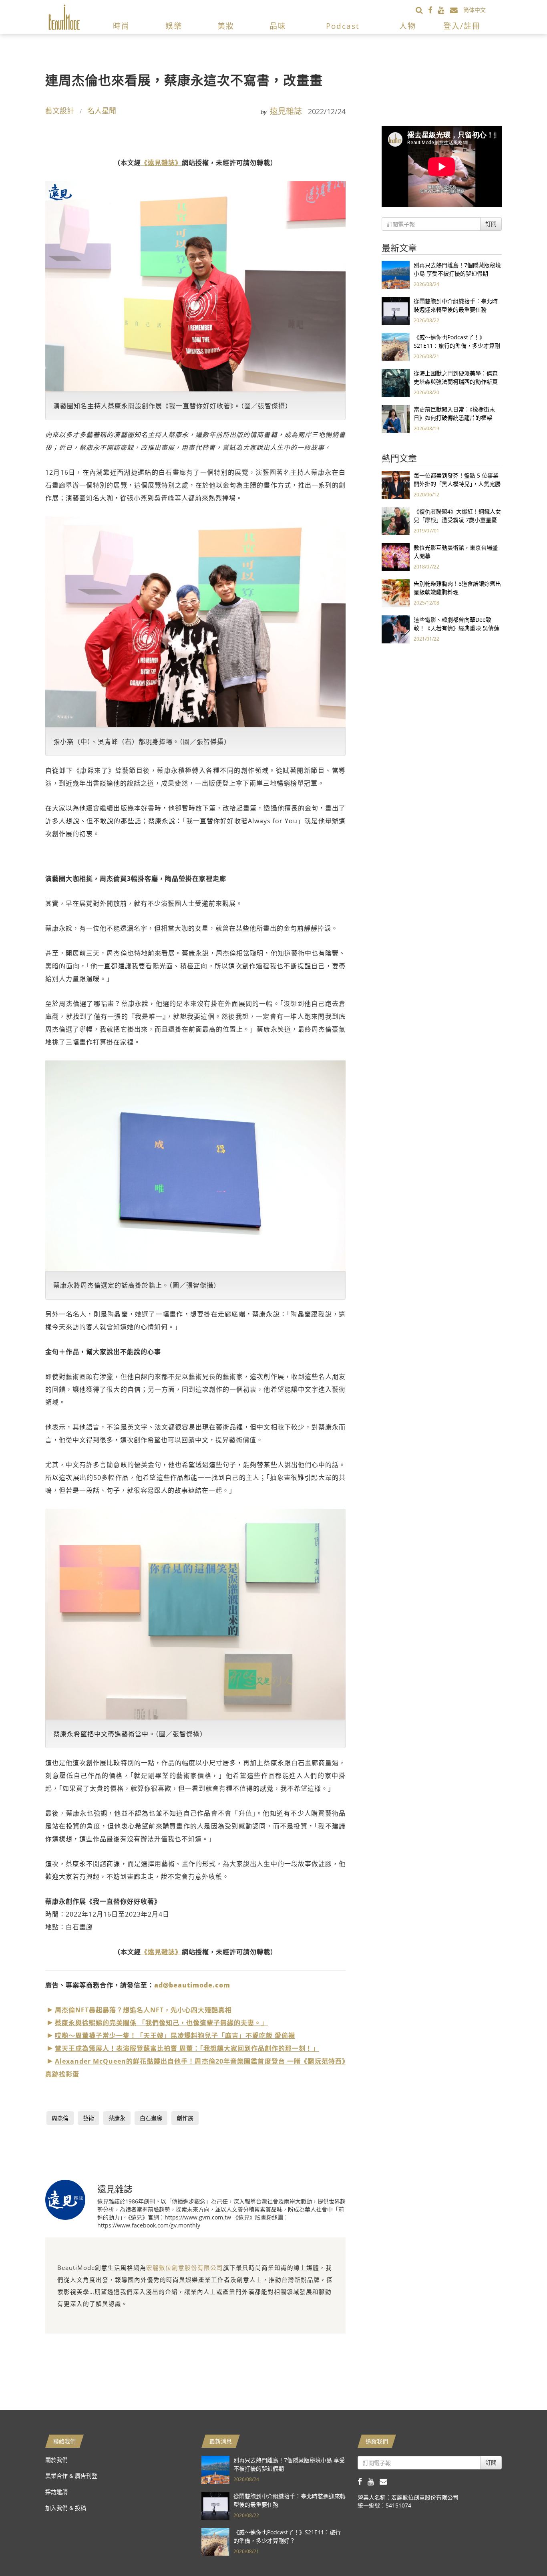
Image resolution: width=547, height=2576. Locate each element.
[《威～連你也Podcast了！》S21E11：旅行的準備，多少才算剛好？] (396, 346)
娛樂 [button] (174, 26)
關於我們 (56, 2460)
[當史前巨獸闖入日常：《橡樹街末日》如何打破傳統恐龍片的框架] (396, 418)
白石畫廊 (151, 2118)
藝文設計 (60, 111)
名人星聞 (102, 111)
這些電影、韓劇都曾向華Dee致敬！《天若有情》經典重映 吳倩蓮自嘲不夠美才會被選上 (457, 628)
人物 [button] (408, 26)
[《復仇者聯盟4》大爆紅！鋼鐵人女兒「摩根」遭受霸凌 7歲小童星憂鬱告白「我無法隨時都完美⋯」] (396, 521)
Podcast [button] (343, 26)
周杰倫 (60, 2118)
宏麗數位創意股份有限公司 (185, 2268)
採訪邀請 (56, 2492)
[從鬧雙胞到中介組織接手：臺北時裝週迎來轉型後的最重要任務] (396, 310)
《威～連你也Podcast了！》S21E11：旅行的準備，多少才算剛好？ (457, 346)
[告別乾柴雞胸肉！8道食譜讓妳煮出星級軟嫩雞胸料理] (396, 593)
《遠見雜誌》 (161, 163)
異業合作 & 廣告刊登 (71, 2476)
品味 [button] (278, 26)
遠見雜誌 (286, 111)
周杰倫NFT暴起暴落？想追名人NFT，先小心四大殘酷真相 (143, 2010)
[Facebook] (433, 10)
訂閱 (491, 224)
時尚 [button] (121, 26)
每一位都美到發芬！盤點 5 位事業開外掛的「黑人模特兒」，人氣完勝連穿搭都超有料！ (457, 484)
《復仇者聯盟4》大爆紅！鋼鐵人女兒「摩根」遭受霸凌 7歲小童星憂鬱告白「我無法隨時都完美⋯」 (457, 520)
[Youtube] (444, 10)
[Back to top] (521, 2550)
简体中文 (475, 10)
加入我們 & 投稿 (66, 2508)
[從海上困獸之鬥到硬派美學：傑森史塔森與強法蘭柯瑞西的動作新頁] (396, 382)
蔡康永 (117, 2118)
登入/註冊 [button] (462, 26)
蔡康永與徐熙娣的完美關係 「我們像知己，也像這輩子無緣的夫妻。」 (161, 2023)
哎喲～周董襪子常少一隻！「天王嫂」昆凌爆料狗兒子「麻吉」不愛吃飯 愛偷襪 (175, 2036)
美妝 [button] (226, 26)
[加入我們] (457, 10)
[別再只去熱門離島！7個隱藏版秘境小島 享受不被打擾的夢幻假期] (396, 274)
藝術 (88, 2118)
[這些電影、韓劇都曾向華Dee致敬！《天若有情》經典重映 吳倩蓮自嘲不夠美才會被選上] (396, 629)
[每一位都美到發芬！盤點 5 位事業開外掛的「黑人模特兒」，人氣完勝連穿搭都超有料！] (396, 485)
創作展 (185, 2118)
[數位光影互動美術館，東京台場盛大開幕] (396, 557)
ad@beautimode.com (192, 1985)
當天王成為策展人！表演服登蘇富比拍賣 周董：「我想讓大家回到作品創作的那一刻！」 (187, 2048)
